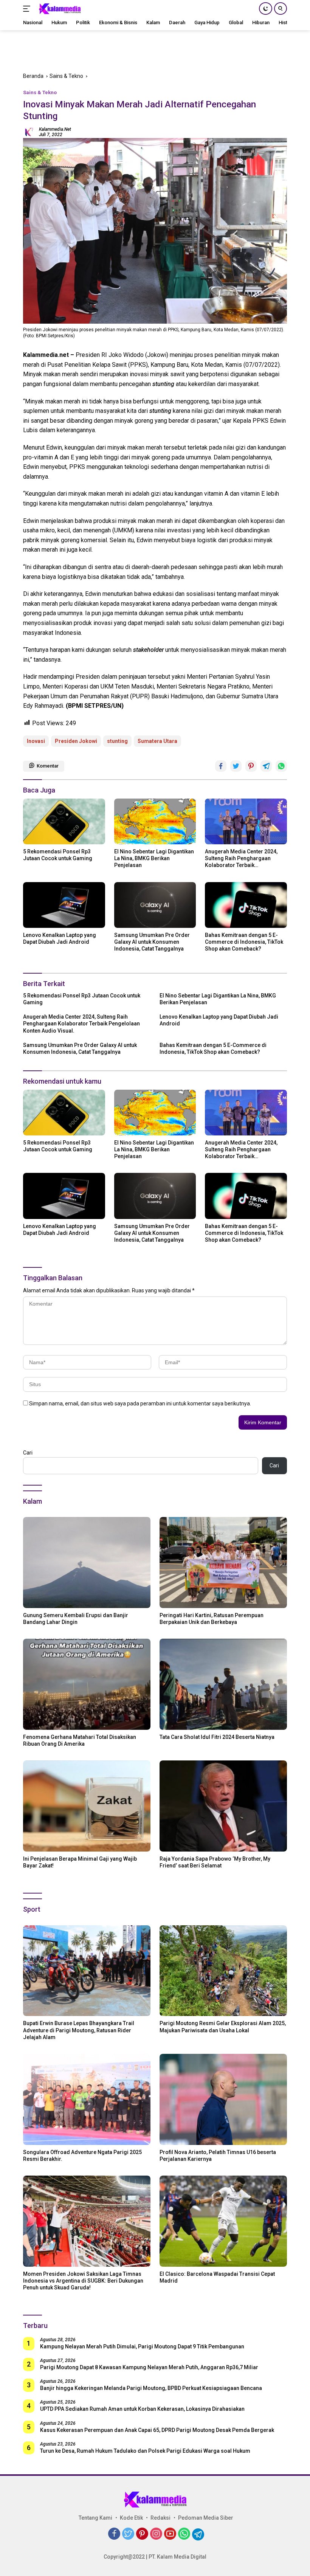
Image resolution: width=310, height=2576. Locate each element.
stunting (117, 741)
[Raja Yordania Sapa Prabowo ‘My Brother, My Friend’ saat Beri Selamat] (223, 1806)
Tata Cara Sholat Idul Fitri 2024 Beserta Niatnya (217, 1737)
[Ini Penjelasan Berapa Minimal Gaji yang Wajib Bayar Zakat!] (87, 1806)
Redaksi (160, 2518)
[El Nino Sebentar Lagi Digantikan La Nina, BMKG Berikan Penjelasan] (155, 821)
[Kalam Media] (59, 9)
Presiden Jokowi (76, 741)
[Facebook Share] (221, 766)
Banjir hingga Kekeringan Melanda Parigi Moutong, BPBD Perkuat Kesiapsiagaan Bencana (151, 2388)
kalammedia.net (55, 129)
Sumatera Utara (157, 741)
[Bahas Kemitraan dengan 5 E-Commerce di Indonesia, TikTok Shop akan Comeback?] (246, 905)
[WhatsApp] (184, 2534)
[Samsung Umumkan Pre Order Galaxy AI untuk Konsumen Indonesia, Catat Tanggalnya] (155, 905)
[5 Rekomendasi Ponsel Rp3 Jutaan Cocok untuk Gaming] (64, 821)
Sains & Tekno (40, 92)
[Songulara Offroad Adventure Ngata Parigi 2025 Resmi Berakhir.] (87, 2099)
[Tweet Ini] (236, 766)
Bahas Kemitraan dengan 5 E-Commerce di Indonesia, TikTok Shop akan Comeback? (244, 942)
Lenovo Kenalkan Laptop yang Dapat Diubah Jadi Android (60, 938)
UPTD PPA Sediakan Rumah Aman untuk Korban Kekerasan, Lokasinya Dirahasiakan (142, 2409)
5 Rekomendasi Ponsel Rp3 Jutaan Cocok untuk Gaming (58, 855)
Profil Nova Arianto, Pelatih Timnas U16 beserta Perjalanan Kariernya (218, 2156)
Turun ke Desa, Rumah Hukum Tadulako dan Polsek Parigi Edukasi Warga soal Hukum (145, 2451)
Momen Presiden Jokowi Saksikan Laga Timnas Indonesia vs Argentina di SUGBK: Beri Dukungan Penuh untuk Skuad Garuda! (83, 2281)
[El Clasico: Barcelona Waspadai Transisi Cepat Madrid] (223, 2221)
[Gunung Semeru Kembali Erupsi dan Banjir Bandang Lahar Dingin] (87, 1563)
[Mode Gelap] (266, 9)
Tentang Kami (95, 2518)
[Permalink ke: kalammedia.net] (29, 132)
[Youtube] (170, 2534)
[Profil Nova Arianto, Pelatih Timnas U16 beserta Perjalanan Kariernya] (223, 2099)
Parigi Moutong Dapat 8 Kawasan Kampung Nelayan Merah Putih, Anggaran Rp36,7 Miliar (149, 2367)
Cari (28, 1453)
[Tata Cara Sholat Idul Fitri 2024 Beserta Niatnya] (223, 1684)
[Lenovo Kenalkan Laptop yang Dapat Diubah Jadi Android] (64, 905)
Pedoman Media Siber (206, 2518)
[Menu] (28, 9)
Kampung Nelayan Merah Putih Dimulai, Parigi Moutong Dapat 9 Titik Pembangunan (142, 2346)
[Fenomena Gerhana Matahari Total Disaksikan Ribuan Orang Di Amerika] (87, 1684)
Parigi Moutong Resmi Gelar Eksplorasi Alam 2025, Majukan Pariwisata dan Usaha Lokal (223, 2027)
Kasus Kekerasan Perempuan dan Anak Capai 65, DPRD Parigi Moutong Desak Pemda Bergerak (157, 2430)
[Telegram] (198, 2534)
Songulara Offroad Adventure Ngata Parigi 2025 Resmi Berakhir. (82, 2156)
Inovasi (36, 741)
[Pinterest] (142, 2534)
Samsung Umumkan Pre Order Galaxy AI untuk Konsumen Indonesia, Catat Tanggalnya (152, 942)
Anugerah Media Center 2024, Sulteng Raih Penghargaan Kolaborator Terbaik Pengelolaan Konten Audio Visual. (241, 859)
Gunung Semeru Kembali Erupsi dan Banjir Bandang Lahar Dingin (76, 1619)
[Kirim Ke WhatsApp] (281, 766)
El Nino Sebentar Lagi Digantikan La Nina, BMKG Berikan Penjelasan (154, 858)
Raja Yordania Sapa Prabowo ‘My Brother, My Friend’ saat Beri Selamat (215, 1862)
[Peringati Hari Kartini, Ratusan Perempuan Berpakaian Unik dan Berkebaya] (223, 1563)
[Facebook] (114, 2534)
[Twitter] (128, 2534)
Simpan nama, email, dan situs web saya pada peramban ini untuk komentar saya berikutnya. (140, 1404)
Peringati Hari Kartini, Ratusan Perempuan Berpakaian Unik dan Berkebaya (212, 1619)
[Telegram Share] (266, 766)
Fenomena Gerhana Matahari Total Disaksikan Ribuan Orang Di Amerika (80, 1740)
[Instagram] (156, 2534)
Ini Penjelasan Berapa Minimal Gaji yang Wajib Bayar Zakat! (80, 1862)
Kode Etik (131, 2518)
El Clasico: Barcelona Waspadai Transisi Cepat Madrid (217, 2277)
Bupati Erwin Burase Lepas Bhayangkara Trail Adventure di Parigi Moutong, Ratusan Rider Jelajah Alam (79, 2030)
